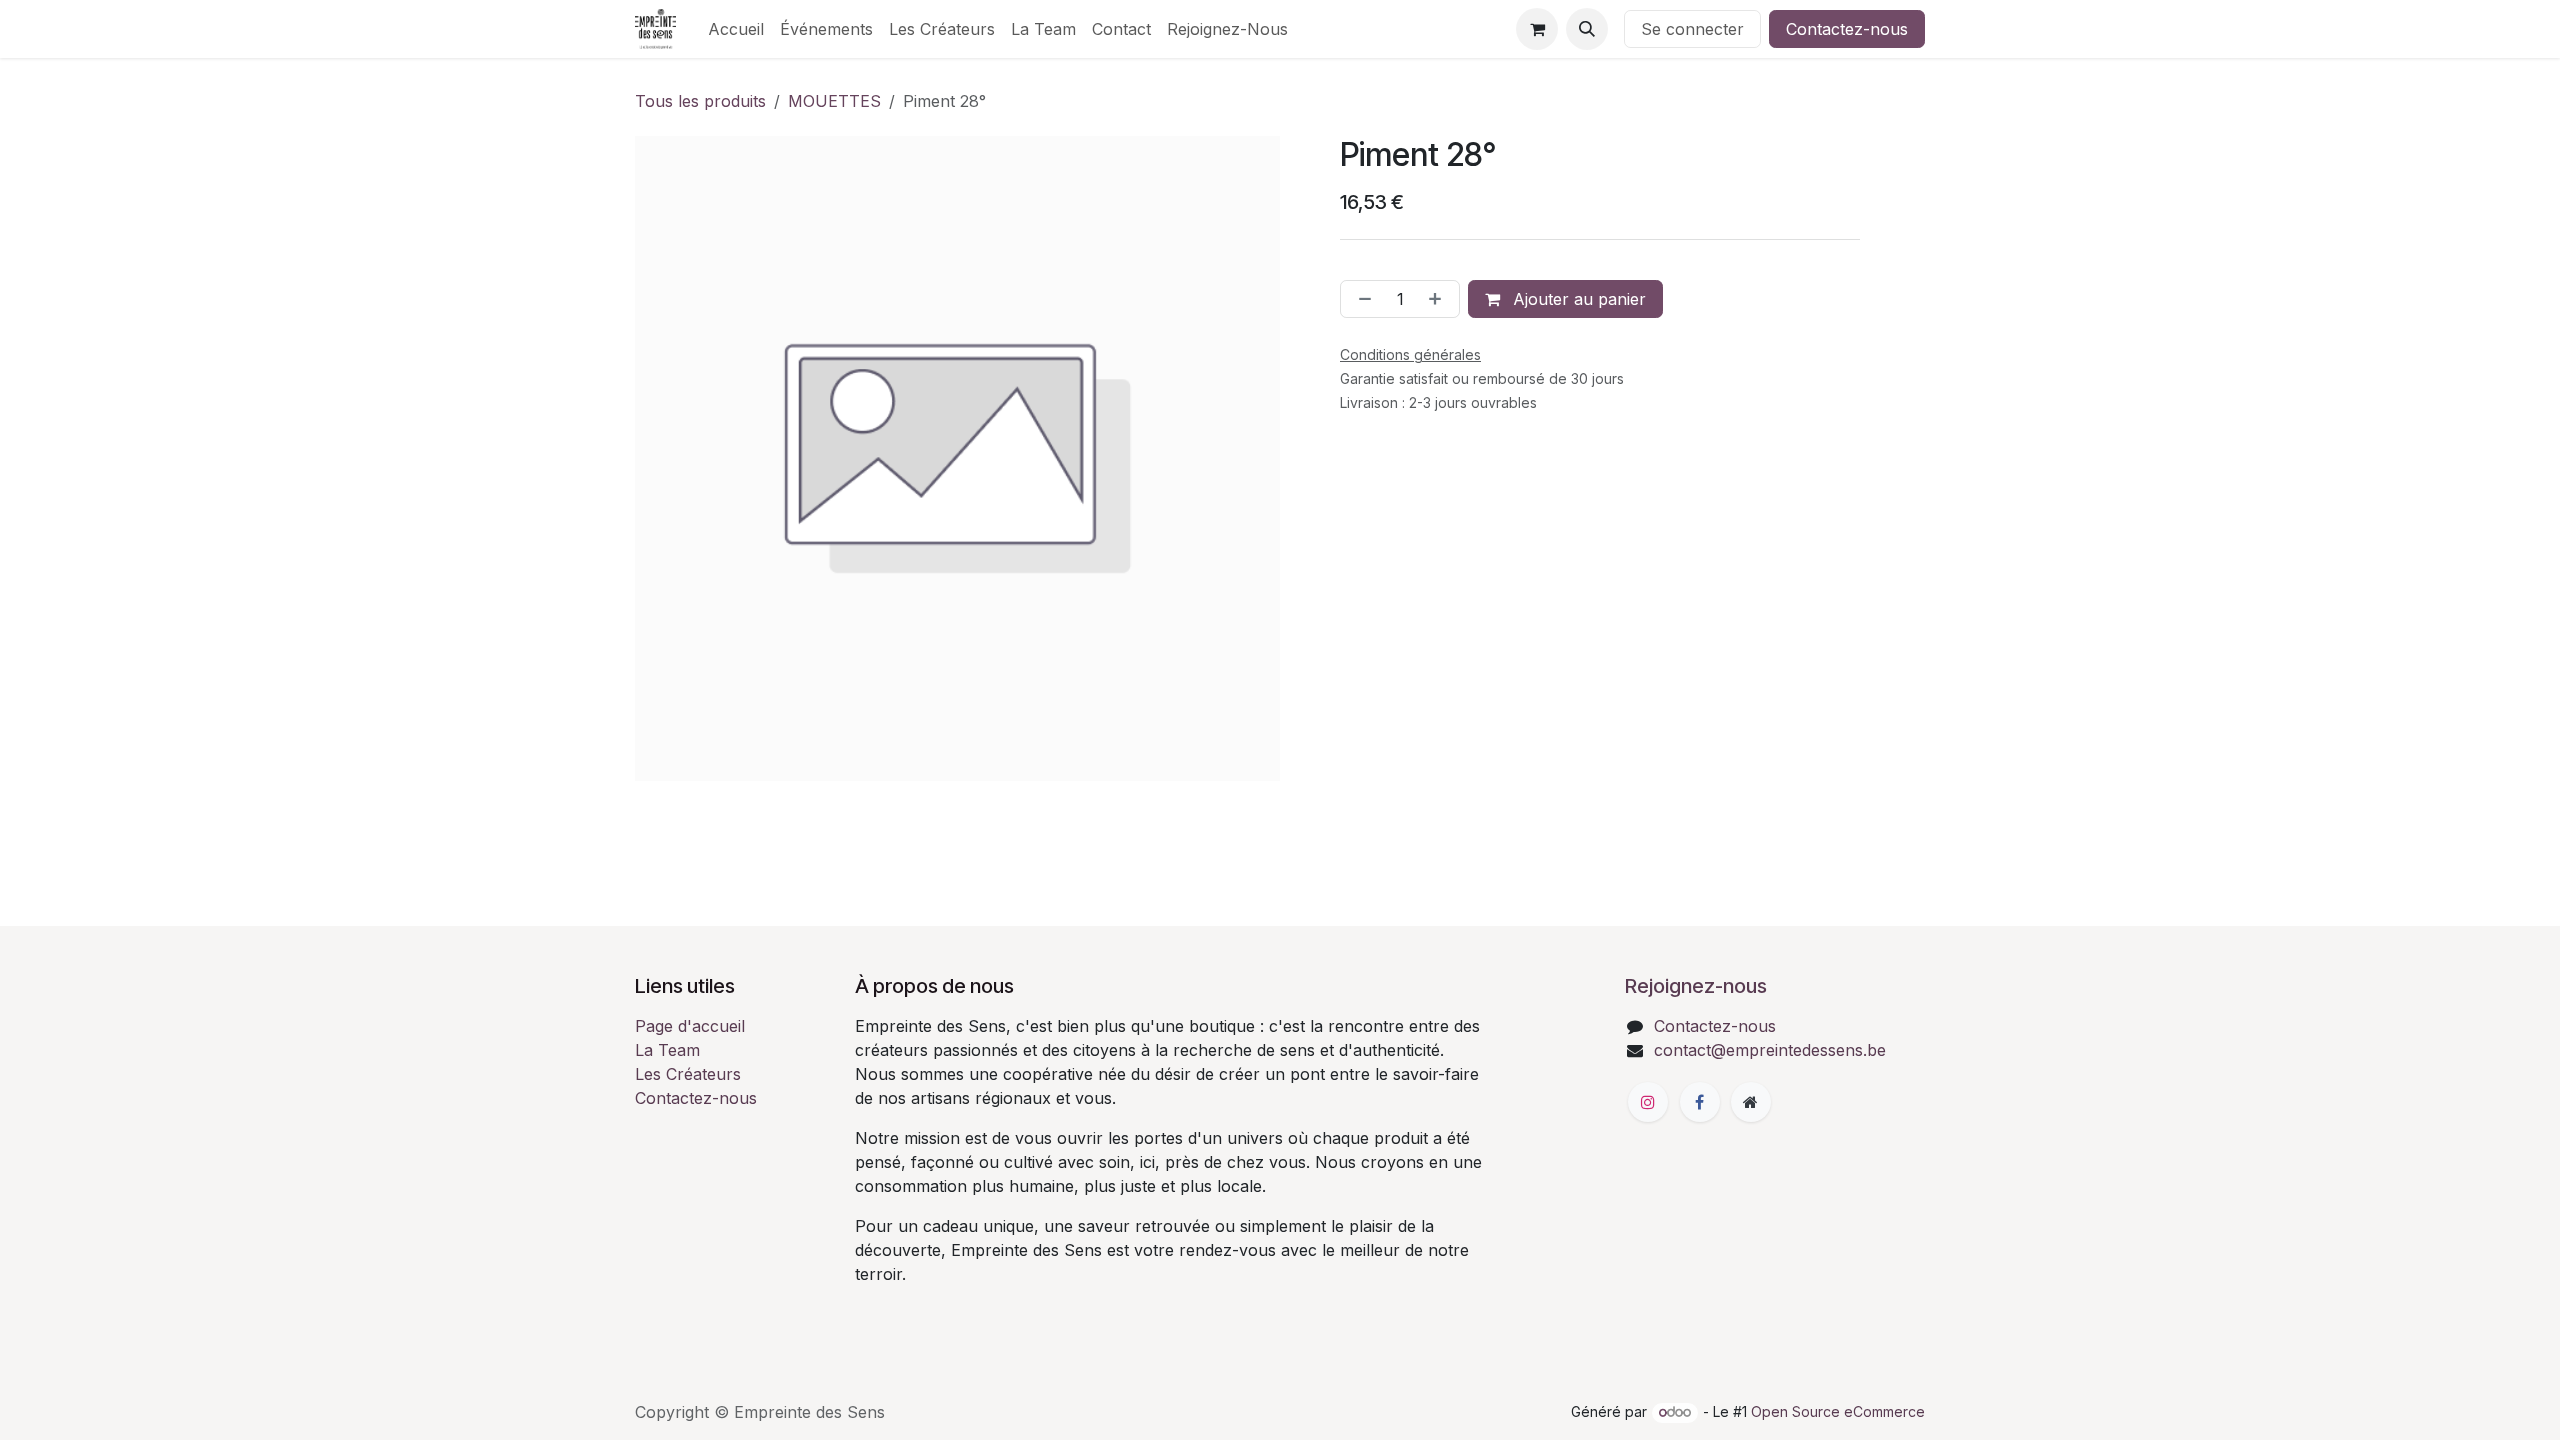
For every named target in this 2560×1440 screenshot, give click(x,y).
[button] (1587, 29)
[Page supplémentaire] (1751, 1102)
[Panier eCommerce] (1537, 29)
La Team (667, 1050)
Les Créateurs (688, 1074)
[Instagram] (1648, 1102)
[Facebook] (1700, 1102)
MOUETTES (834, 101)
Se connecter (1692, 29)
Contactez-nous (1847, 29)
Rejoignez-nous (1696, 986)
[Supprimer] (1361, 299)
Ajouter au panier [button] (1577, 299)
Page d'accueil (690, 1026)
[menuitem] (736, 29)
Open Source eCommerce (1838, 1411)
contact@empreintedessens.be (1770, 1050)
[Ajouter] (1439, 299)
